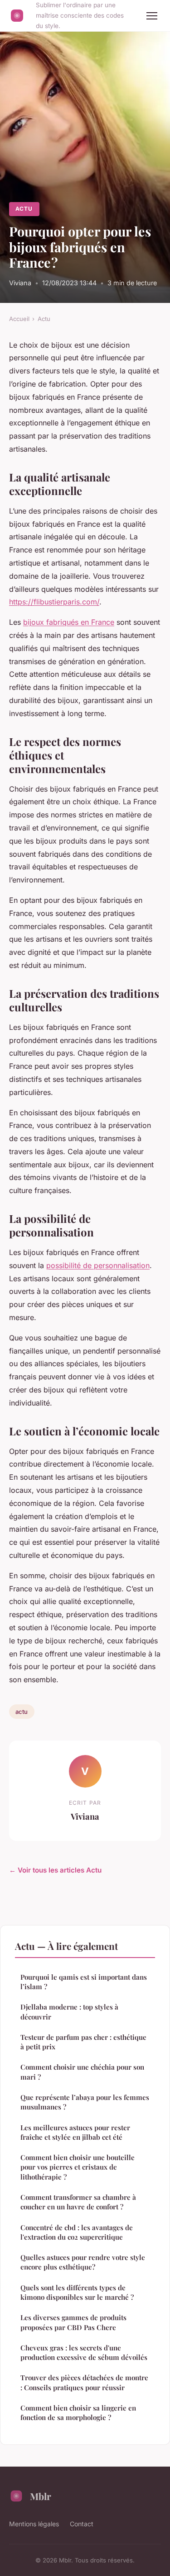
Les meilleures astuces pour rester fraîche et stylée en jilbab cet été (75, 2132)
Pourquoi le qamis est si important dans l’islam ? (84, 1982)
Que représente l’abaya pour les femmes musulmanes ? (85, 2102)
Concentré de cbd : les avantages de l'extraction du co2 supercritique (77, 2232)
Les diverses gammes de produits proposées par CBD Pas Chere (73, 2322)
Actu (24, 209)
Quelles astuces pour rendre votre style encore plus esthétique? (83, 2262)
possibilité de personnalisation (98, 1265)
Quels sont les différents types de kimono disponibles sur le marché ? (77, 2292)
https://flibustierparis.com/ (54, 602)
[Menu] (152, 16)
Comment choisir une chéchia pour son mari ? (82, 2072)
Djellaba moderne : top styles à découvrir (69, 2012)
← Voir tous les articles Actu (55, 1870)
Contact (82, 2524)
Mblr (41, 2496)
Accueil (19, 319)
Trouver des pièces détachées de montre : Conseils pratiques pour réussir (84, 2382)
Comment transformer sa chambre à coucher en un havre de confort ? (78, 2202)
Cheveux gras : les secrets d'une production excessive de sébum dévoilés (84, 2352)
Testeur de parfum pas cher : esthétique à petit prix (83, 2042)
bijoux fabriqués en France (69, 622)
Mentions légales (34, 2524)
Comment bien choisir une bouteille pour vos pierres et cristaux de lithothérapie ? (78, 2167)
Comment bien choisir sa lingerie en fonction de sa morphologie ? (78, 2413)
